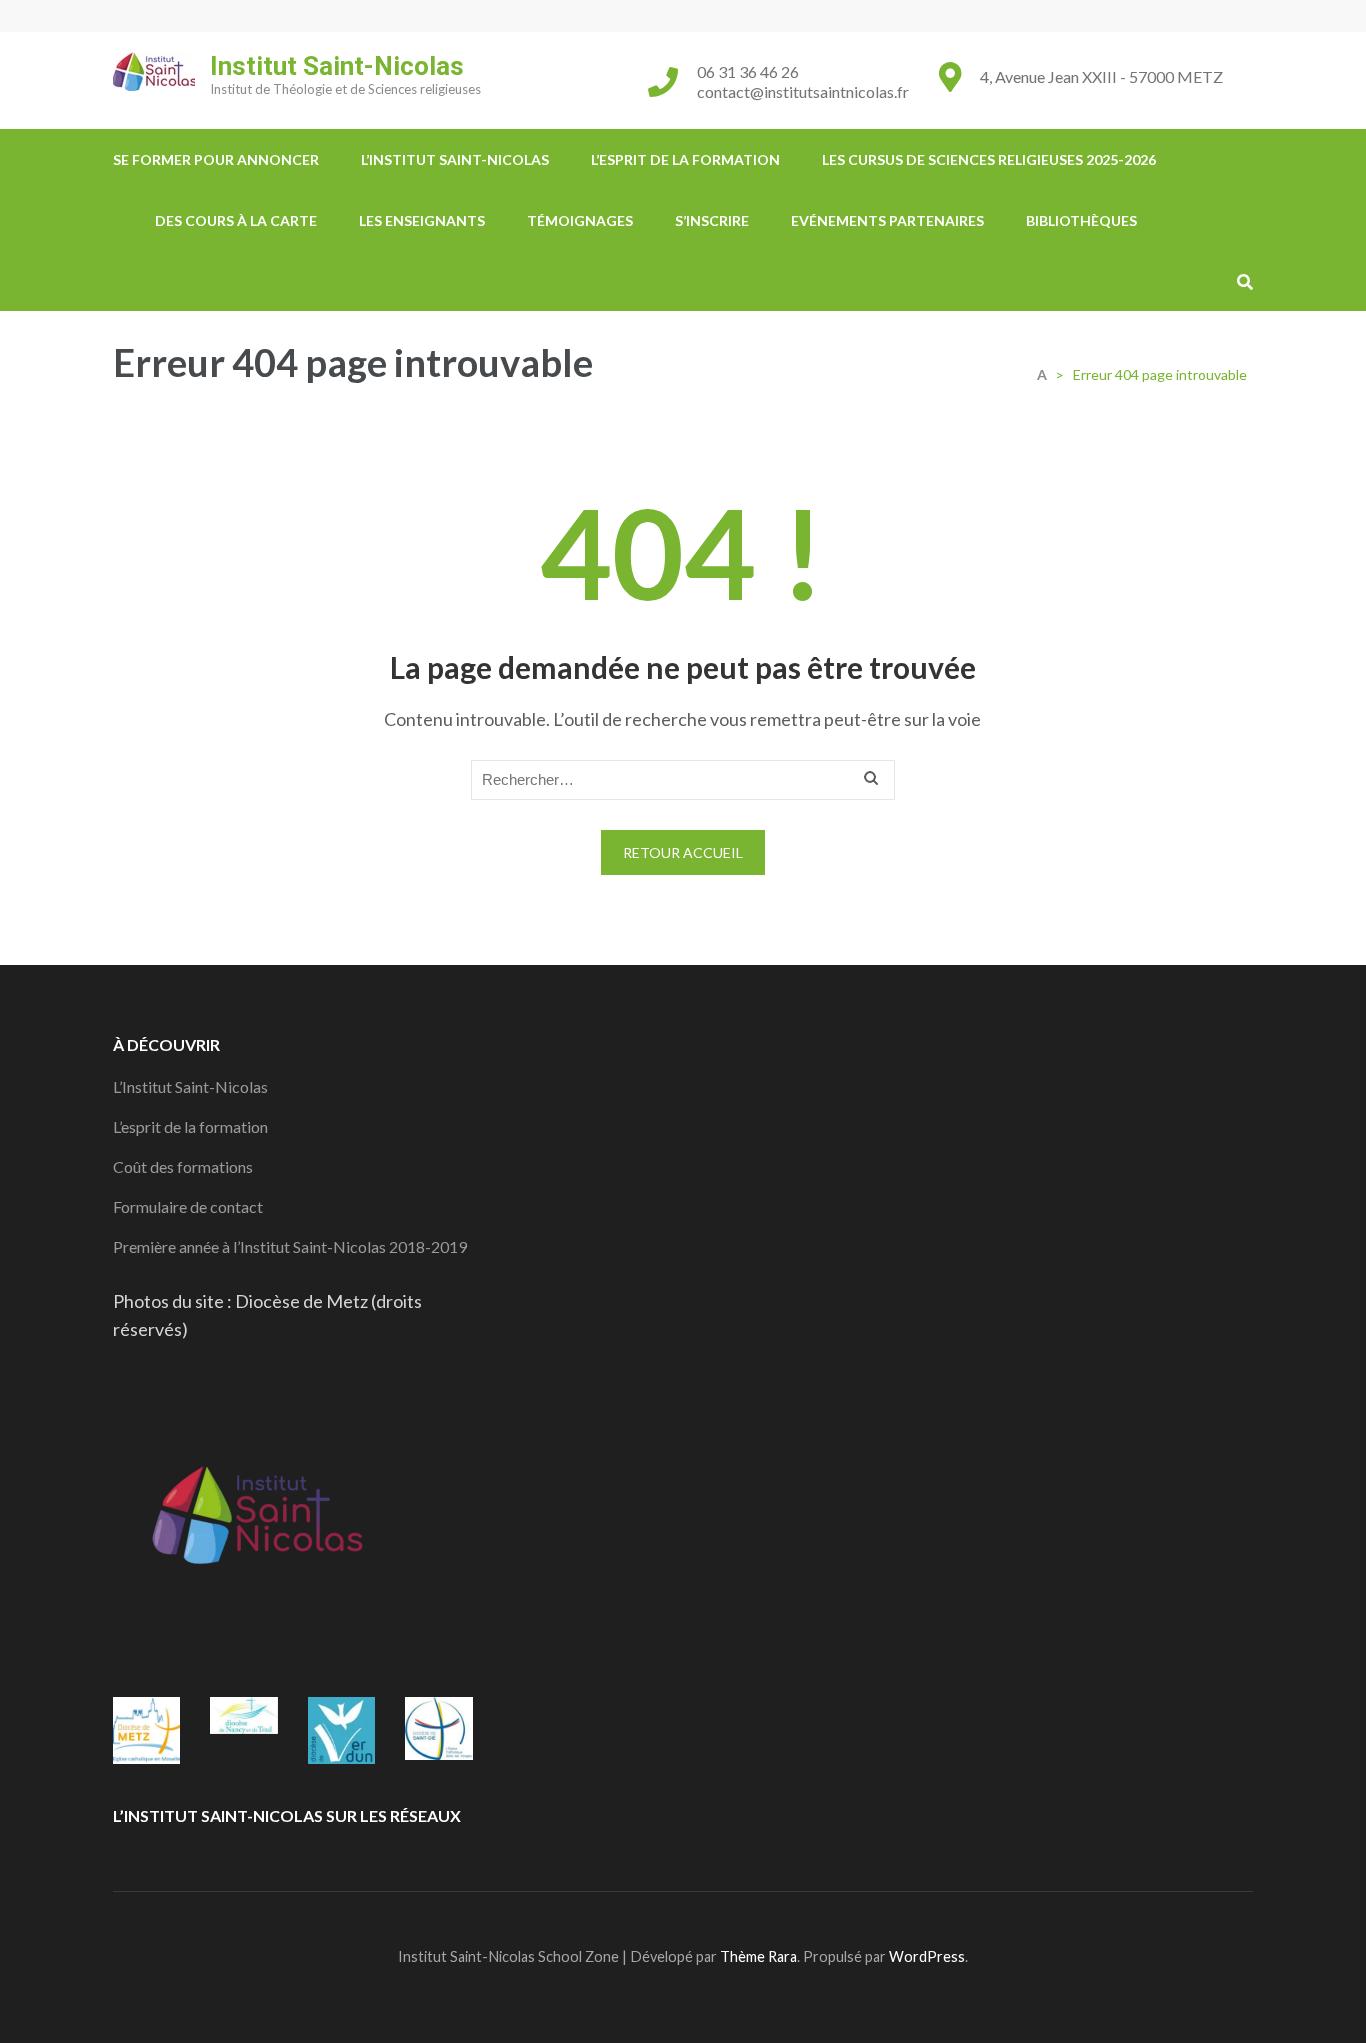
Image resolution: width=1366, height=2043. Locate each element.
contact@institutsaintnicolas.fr (803, 91)
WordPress (927, 1956)
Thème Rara (758, 1956)
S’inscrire (712, 220)
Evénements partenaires (887, 220)
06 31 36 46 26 (748, 71)
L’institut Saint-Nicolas (455, 159)
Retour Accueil (683, 852)
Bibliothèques (1081, 220)
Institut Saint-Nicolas (337, 66)
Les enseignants (422, 220)
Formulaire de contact (188, 1206)
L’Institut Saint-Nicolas (190, 1086)
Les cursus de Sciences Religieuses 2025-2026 (989, 159)
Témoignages (580, 220)
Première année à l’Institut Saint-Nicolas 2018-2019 (290, 1246)
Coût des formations (183, 1166)
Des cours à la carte (236, 220)
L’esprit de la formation (685, 159)
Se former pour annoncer (216, 159)
